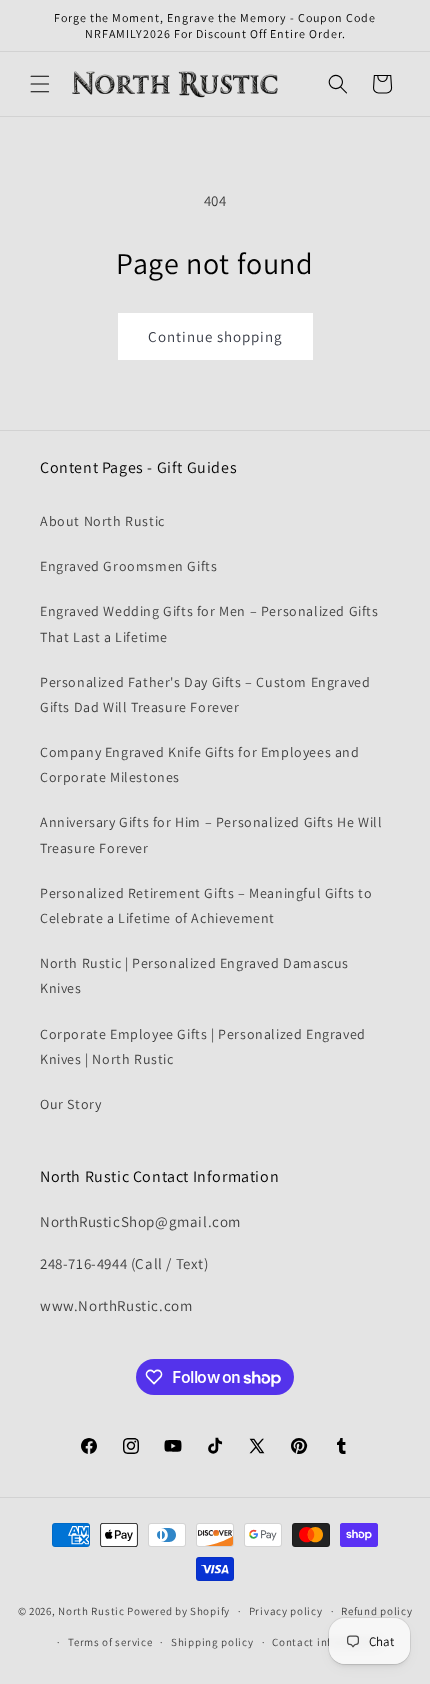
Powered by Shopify (178, 1611)
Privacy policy (286, 1611)
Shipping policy (212, 1642)
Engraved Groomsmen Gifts (128, 566)
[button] (40, 84)
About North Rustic (102, 521)
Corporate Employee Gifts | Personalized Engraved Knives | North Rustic (203, 1046)
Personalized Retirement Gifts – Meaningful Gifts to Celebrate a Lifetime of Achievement (206, 905)
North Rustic (91, 1611)
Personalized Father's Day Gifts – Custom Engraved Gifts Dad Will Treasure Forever (205, 694)
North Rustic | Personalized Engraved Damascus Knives (194, 975)
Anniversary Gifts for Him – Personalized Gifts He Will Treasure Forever (211, 834)
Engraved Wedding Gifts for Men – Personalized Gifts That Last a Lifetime (209, 623)
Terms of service (110, 1642)
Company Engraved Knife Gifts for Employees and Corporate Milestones (200, 764)
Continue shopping (215, 336)
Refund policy (376, 1611)
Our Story (70, 1104)
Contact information (326, 1642)
